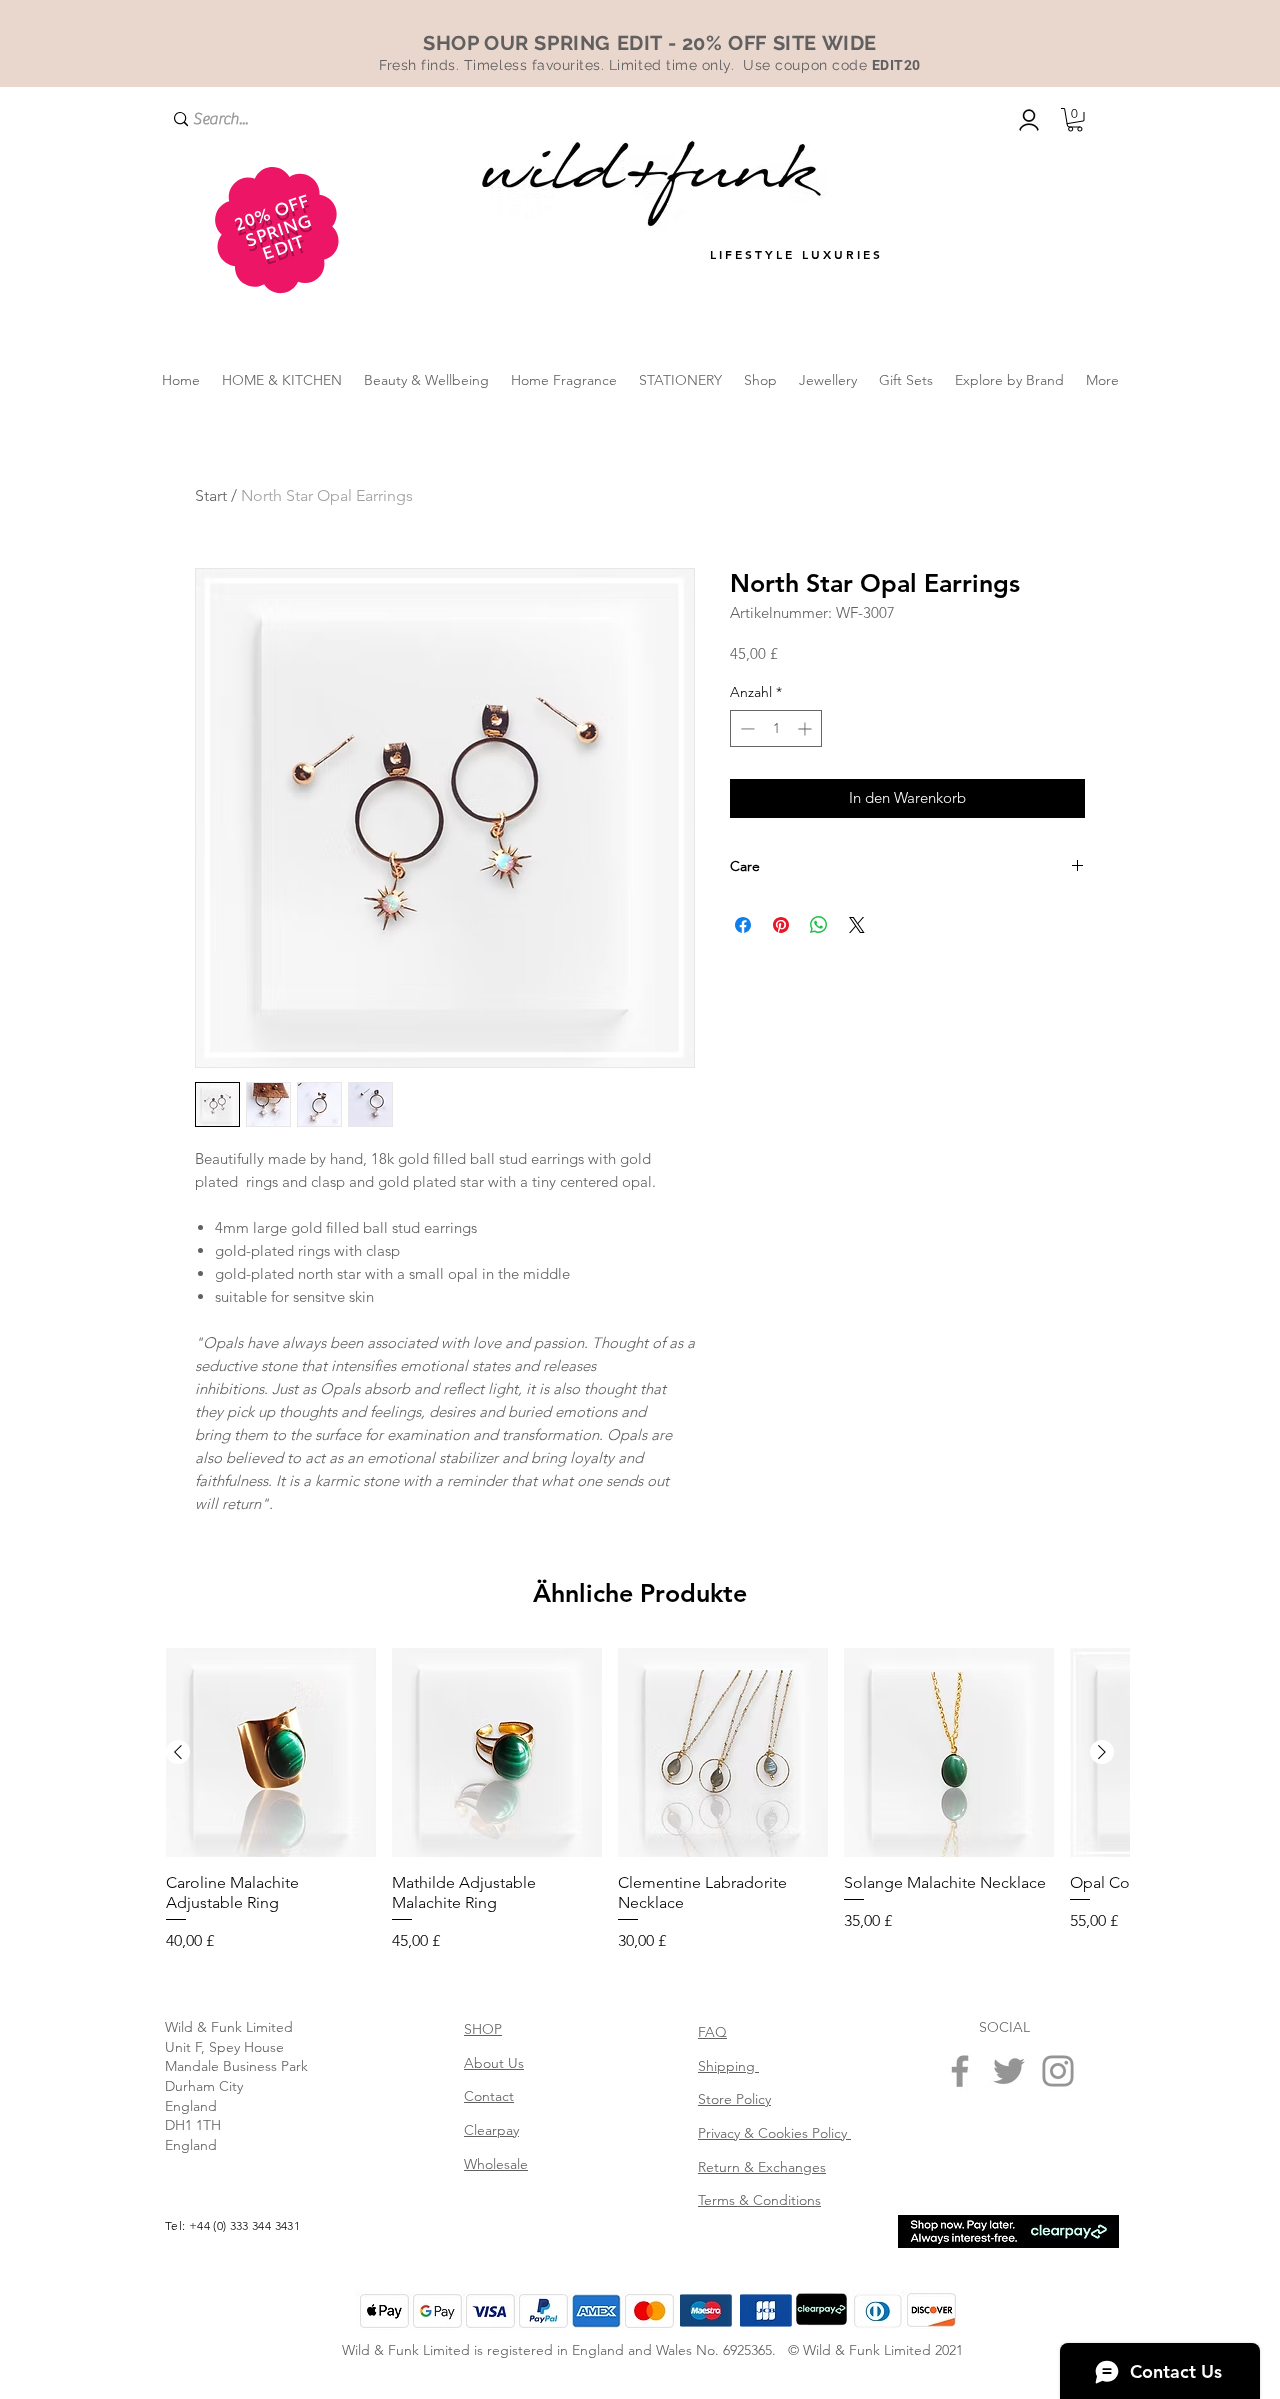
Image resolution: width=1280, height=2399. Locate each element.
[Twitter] (1009, 2263)
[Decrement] (745, 728)
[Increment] (806, 728)
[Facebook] (960, 2263)
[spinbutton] (776, 728)
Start (211, 495)
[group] (640, 1993)
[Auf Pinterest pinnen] (781, 925)
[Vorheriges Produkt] (178, 1944)
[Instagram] (1058, 2263)
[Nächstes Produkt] (1102, 1944)
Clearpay (491, 2322)
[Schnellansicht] (271, 1945)
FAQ (712, 2224)
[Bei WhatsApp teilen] (819, 925)
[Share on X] (857, 925)
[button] (1075, 120)
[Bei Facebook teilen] (743, 925)
